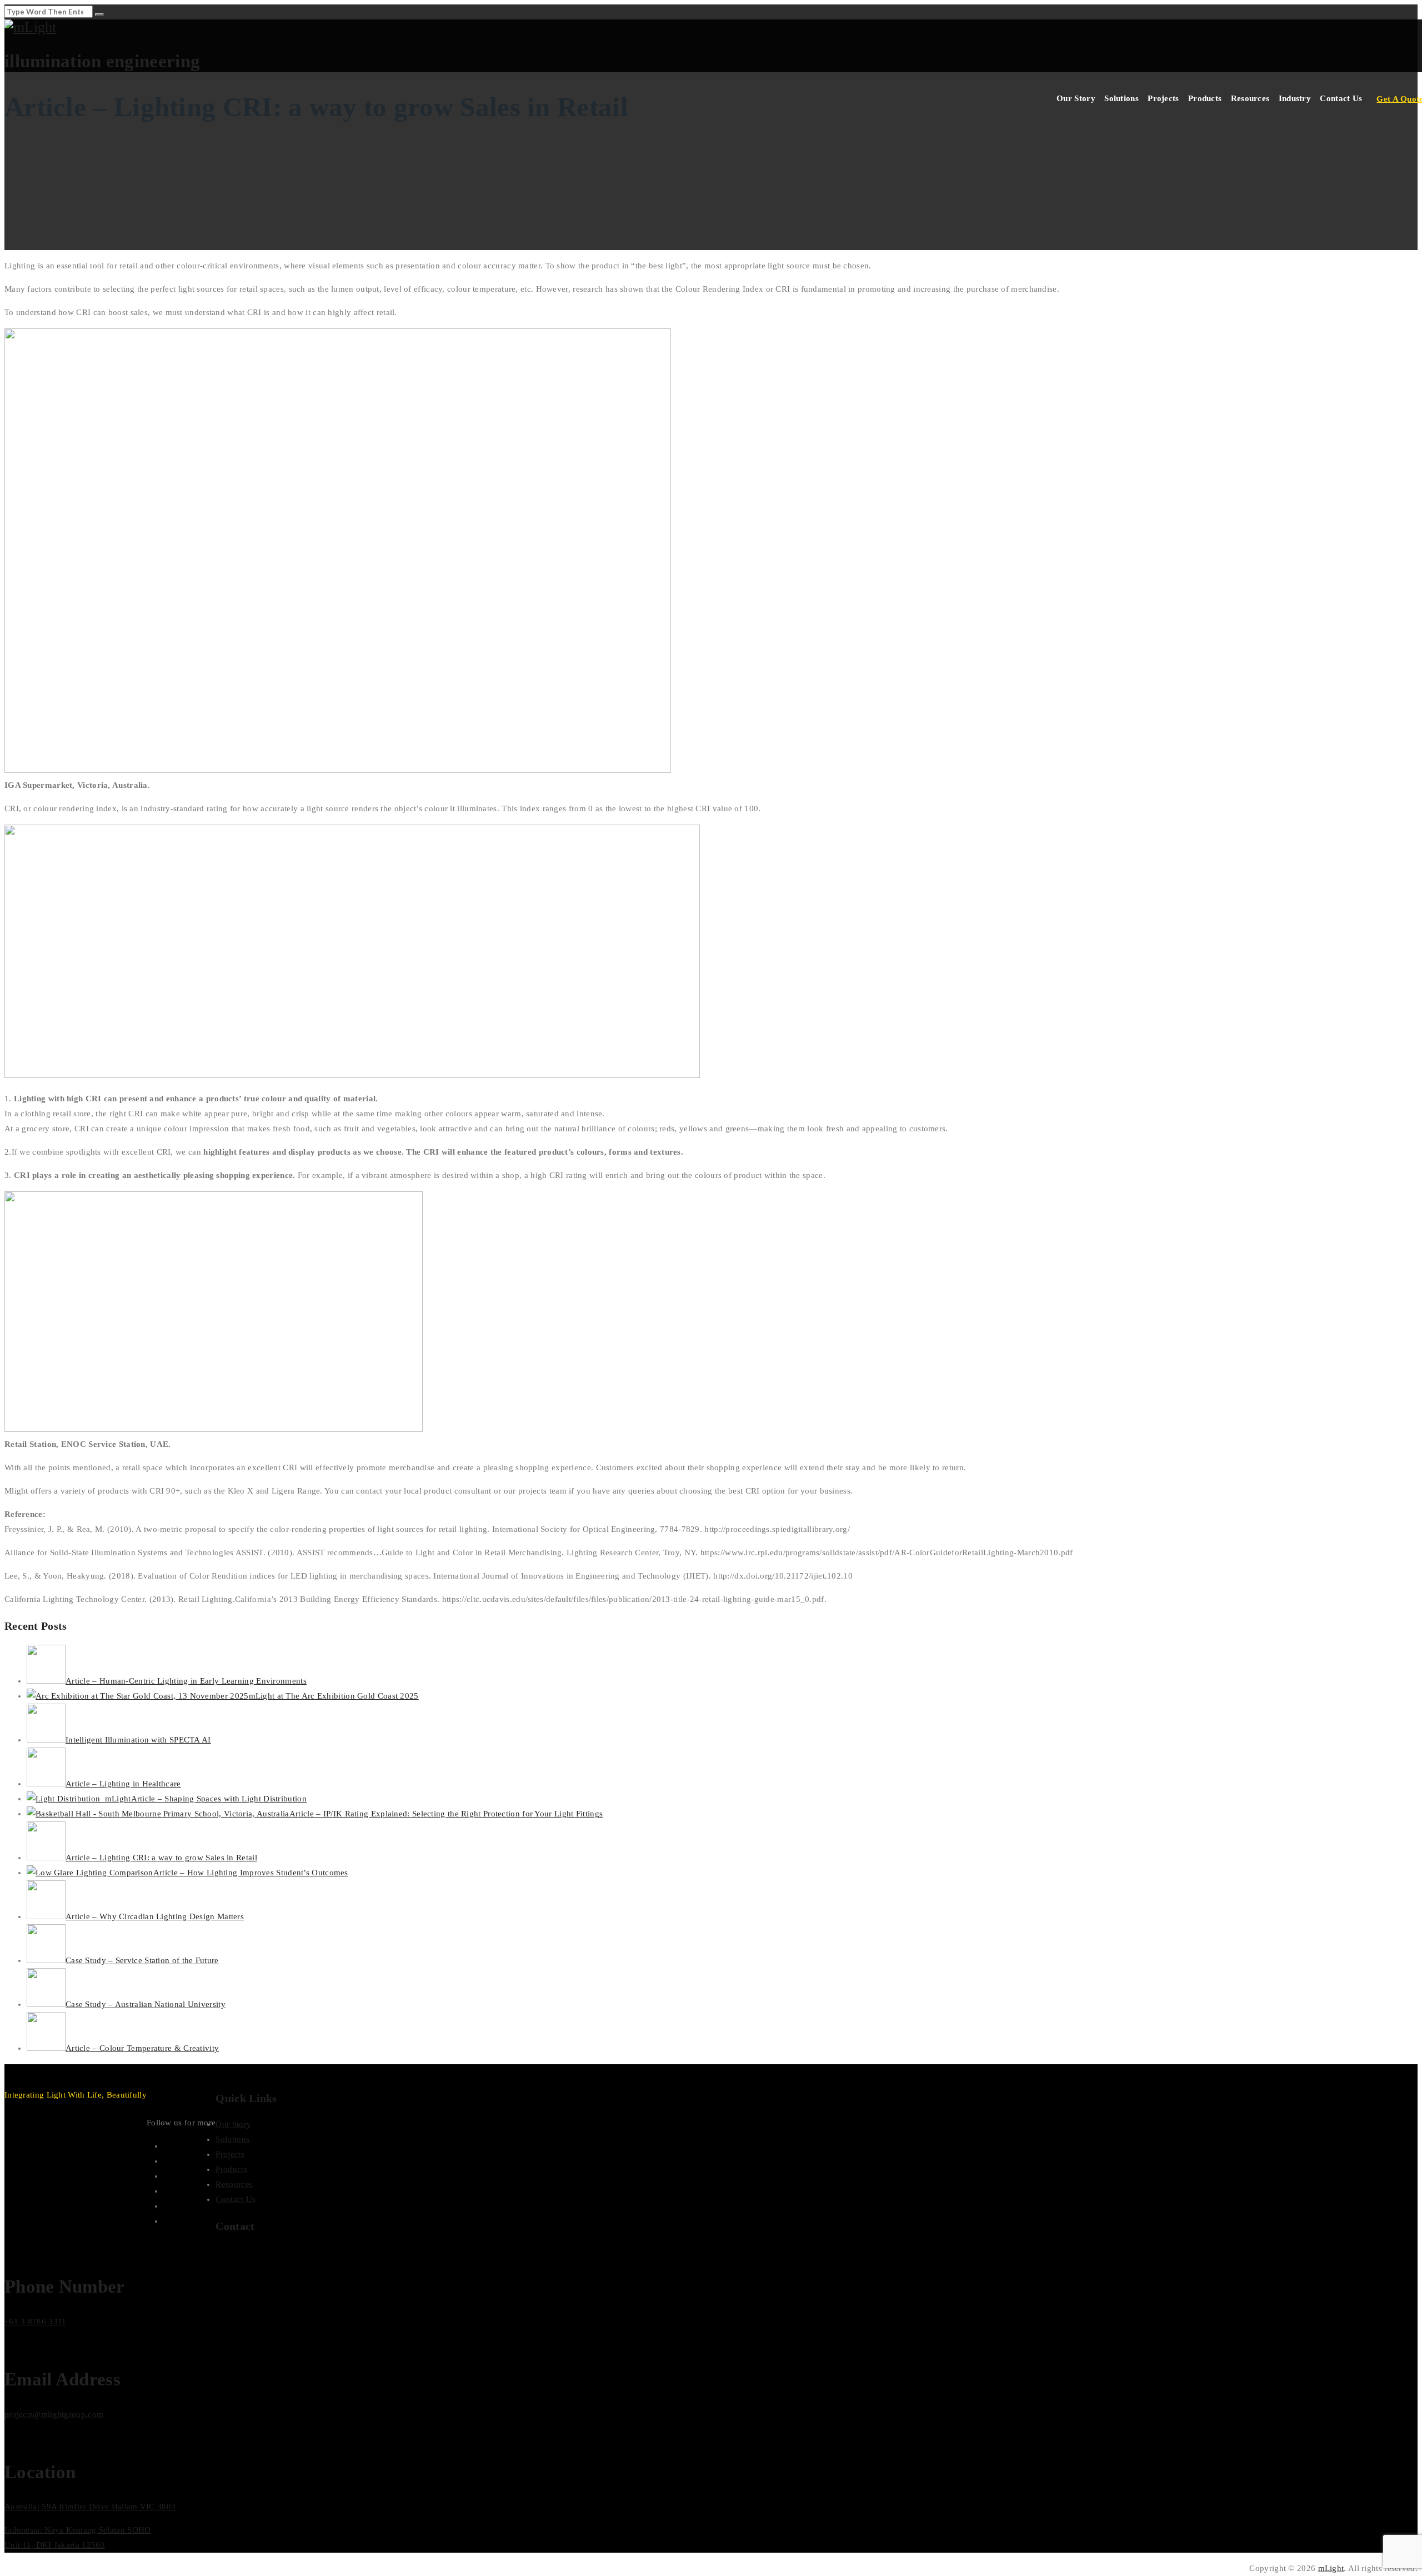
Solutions (1121, 98)
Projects (1163, 98)
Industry (1295, 98)
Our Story (1076, 98)
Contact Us (1341, 98)
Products (1205, 98)
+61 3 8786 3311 (36, 2322)
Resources (1250, 98)
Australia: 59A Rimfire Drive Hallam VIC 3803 (90, 2507)
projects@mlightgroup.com (54, 2414)
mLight (1331, 2568)
